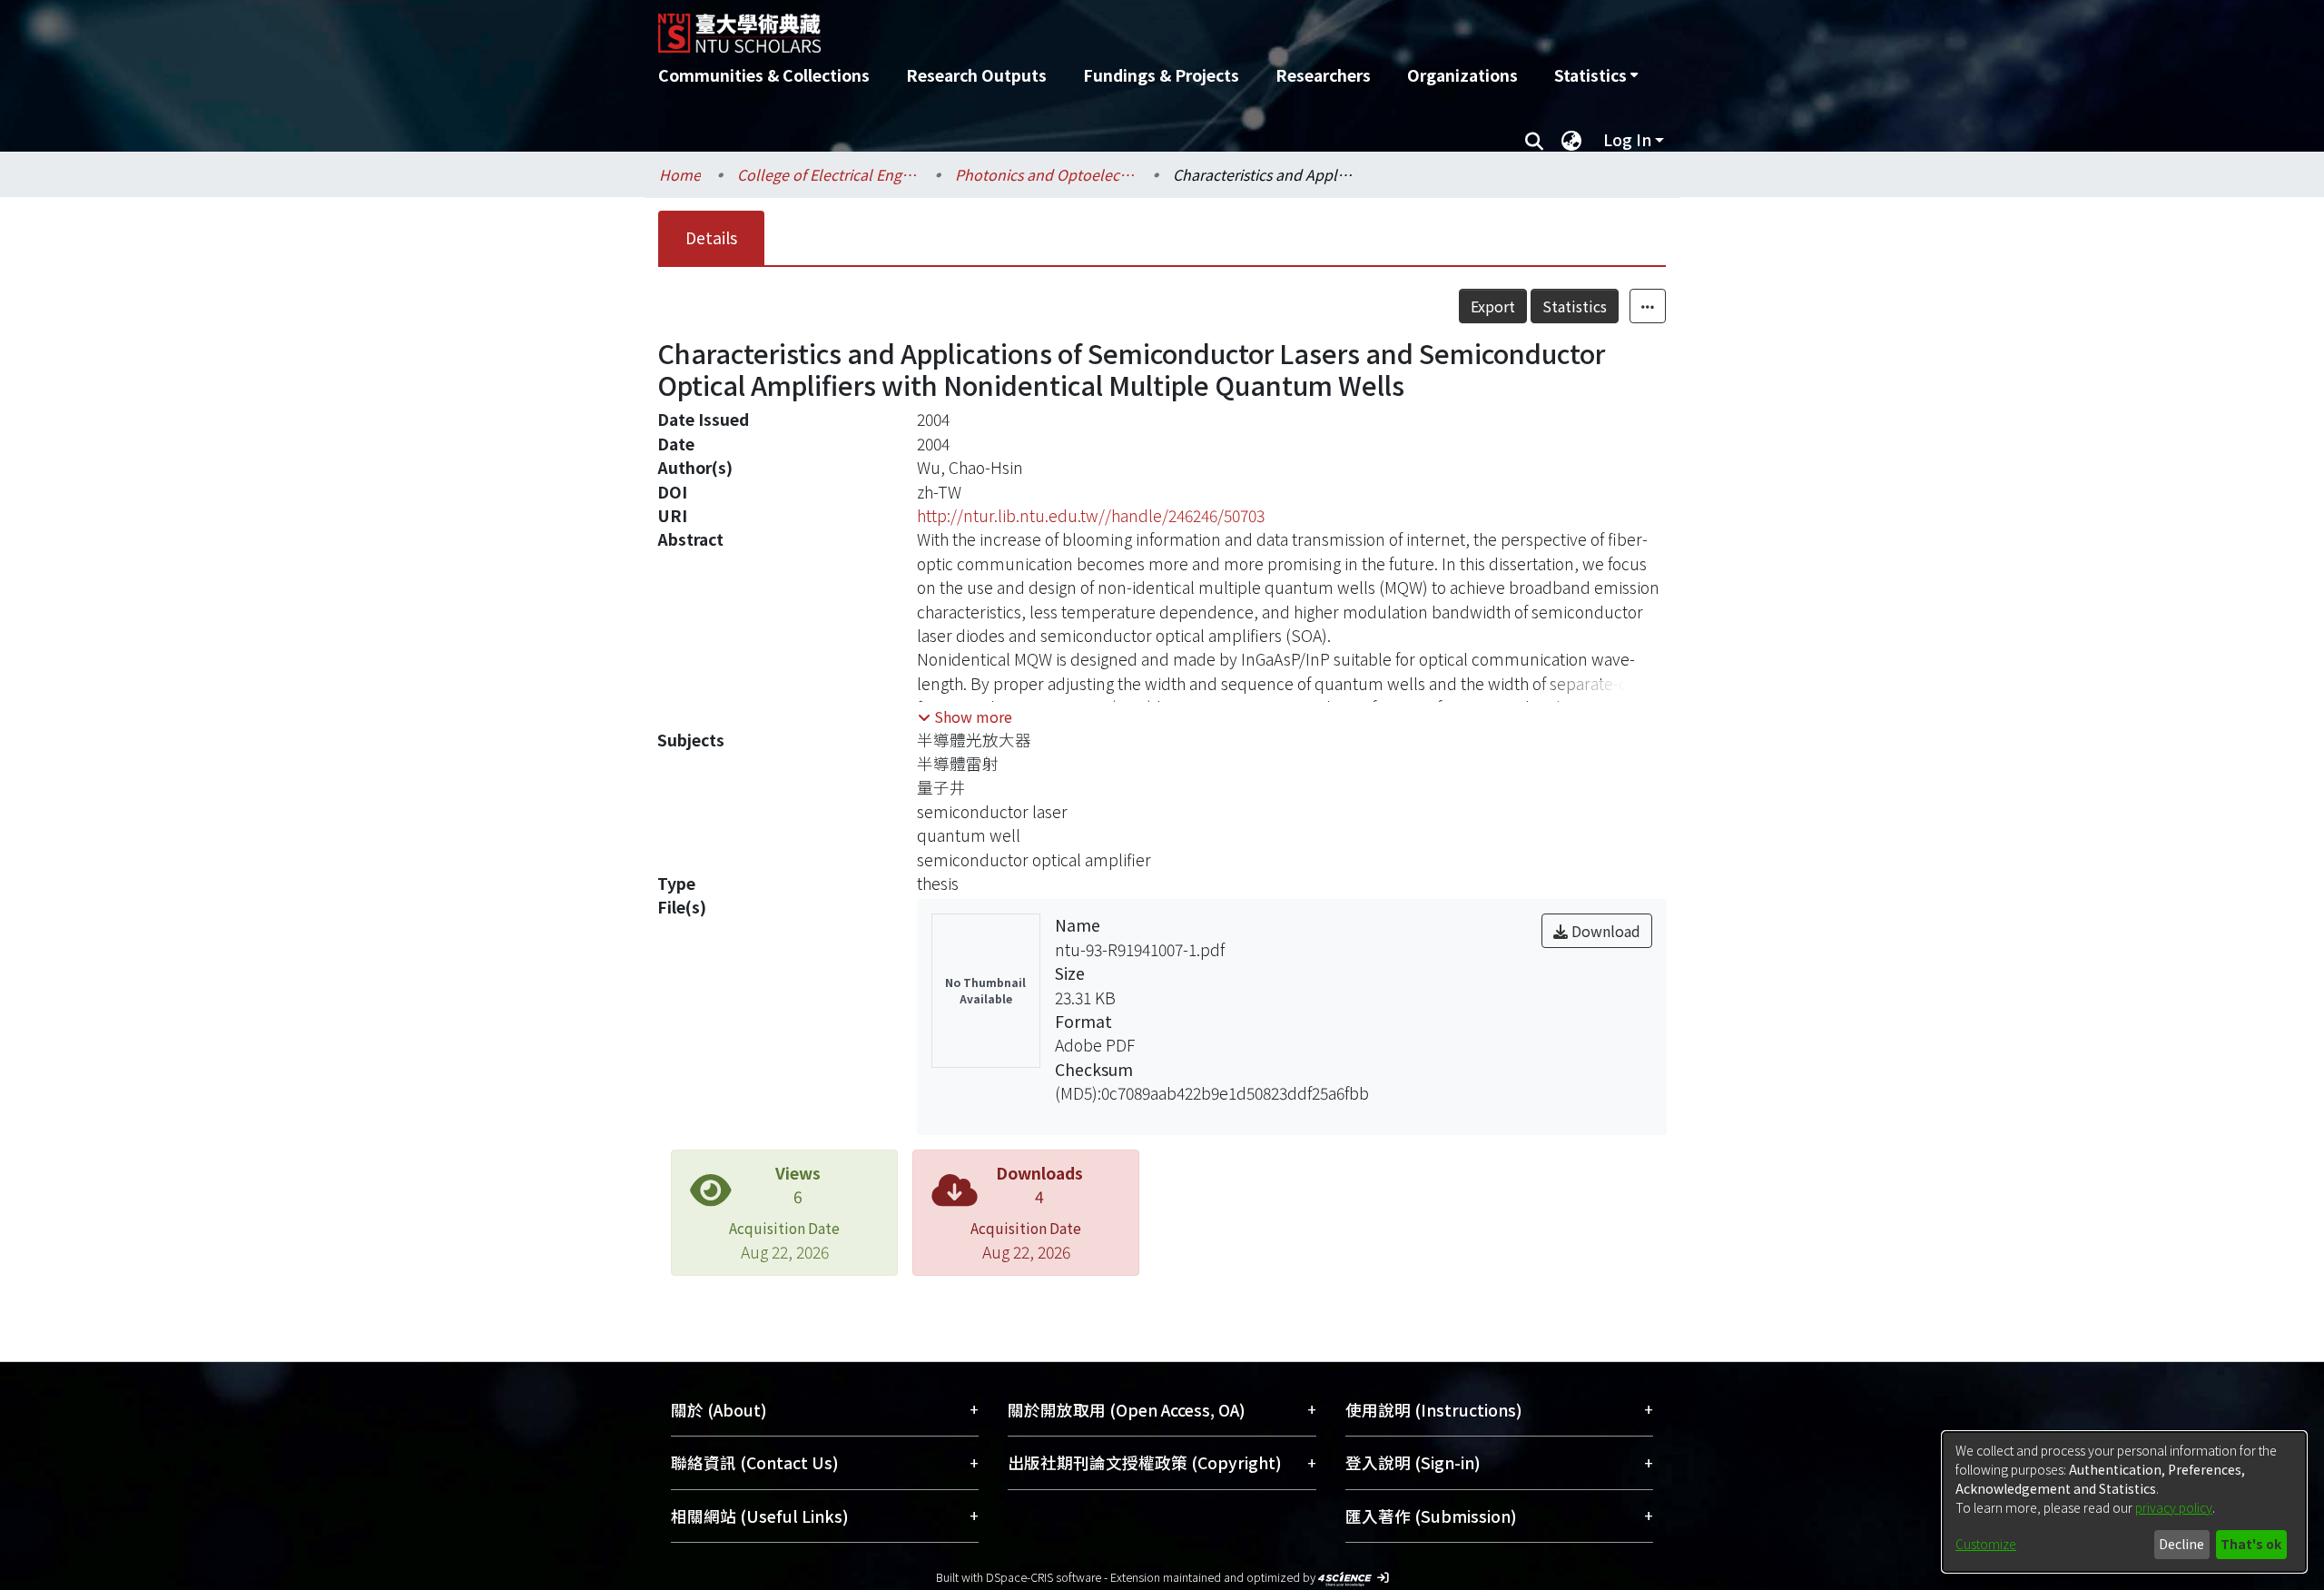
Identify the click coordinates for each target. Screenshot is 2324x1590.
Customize (1986, 1544)
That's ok (2251, 1544)
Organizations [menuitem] (1462, 75)
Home (680, 174)
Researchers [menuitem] (1323, 75)
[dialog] (2124, 1502)
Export (1493, 306)
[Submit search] (1534, 140)
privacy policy (2174, 1507)
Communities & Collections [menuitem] (764, 75)
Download (1604, 931)
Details (711, 237)
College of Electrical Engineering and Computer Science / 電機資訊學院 (828, 174)
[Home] (1064, 26)
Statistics (1575, 306)
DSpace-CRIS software (1044, 1577)
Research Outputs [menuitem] (976, 75)
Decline (2181, 1544)
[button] (965, 716)
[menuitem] (1596, 75)
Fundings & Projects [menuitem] (1161, 75)
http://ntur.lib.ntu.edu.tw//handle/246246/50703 (1091, 515)
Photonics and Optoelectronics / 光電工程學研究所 (1046, 174)
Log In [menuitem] (1627, 139)
